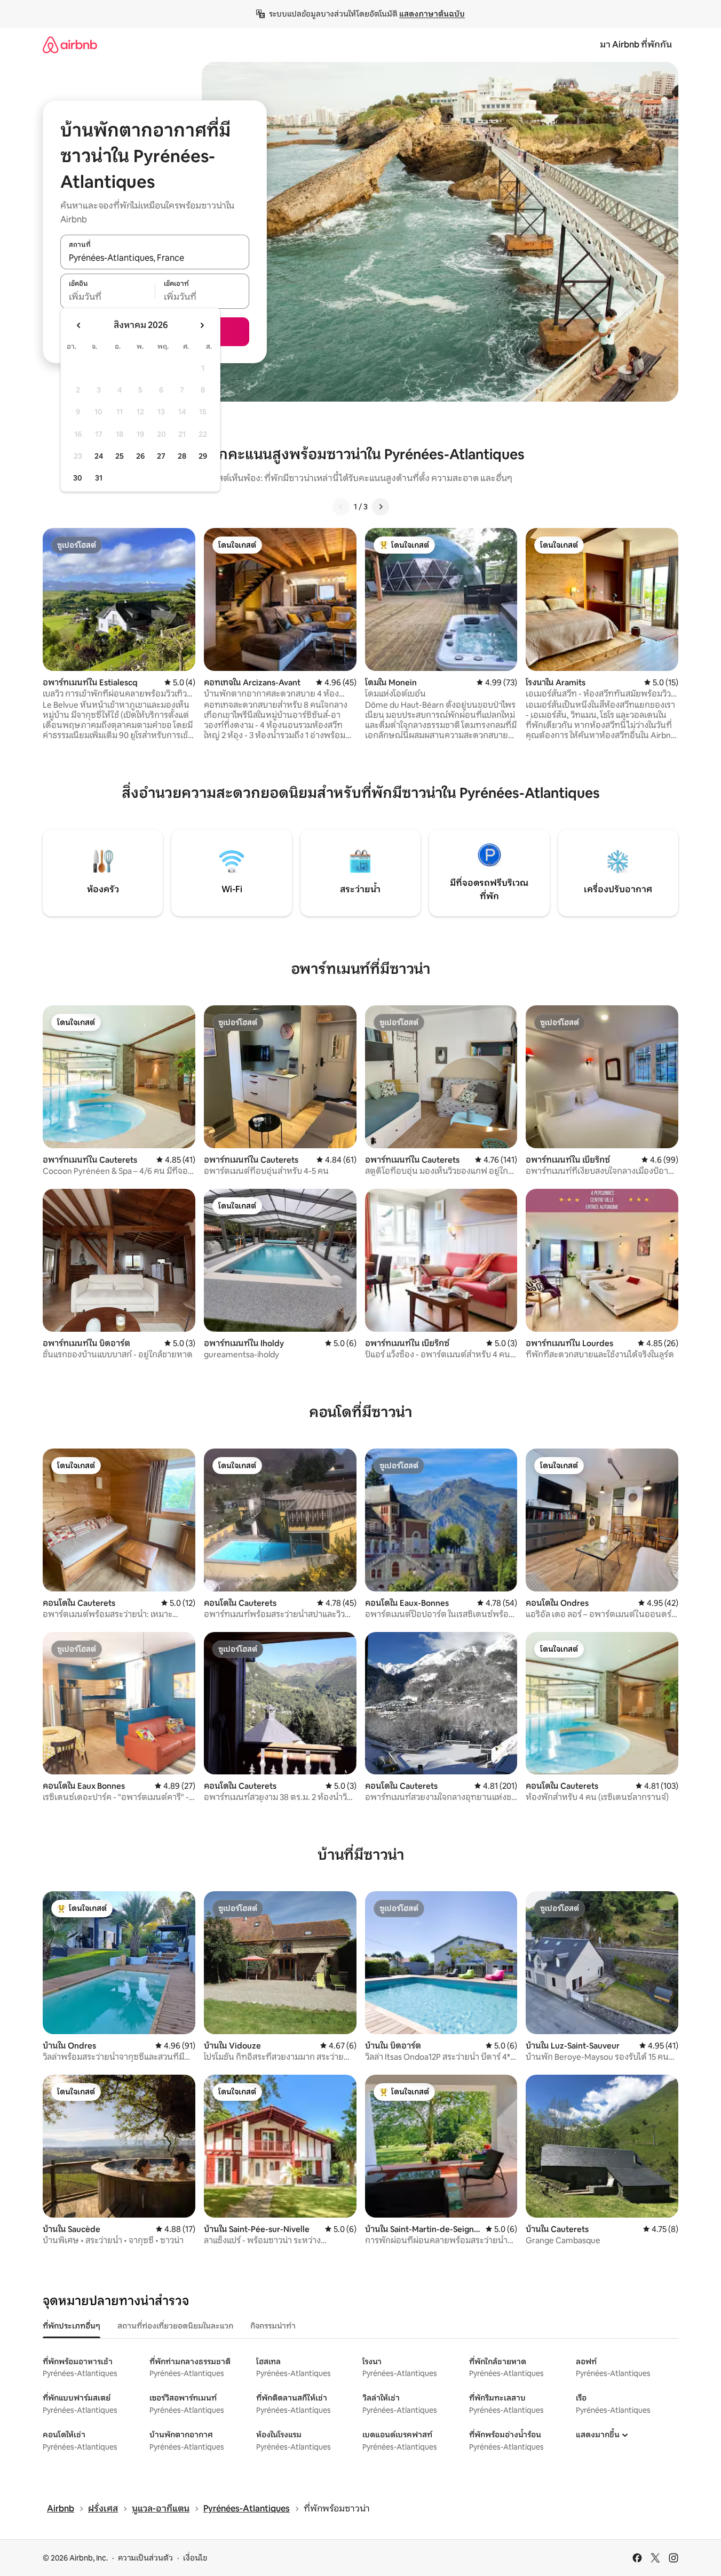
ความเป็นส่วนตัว (145, 2558)
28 (182, 456)
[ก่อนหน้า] (341, 507)
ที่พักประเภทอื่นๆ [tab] (72, 2326)
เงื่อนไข (195, 2558)
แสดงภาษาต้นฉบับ (432, 14)
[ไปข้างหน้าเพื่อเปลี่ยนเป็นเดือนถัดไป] (202, 325)
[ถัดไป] (381, 507)
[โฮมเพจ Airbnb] (70, 45)
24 (99, 456)
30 (78, 478)
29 (203, 456)
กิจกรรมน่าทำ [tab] (273, 2326)
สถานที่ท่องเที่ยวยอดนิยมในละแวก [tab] (175, 2326)
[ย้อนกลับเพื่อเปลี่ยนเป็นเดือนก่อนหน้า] (79, 325)
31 (99, 478)
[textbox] (108, 297)
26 (140, 456)
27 (161, 456)
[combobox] (155, 258)
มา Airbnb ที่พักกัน (636, 45)
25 (120, 456)
